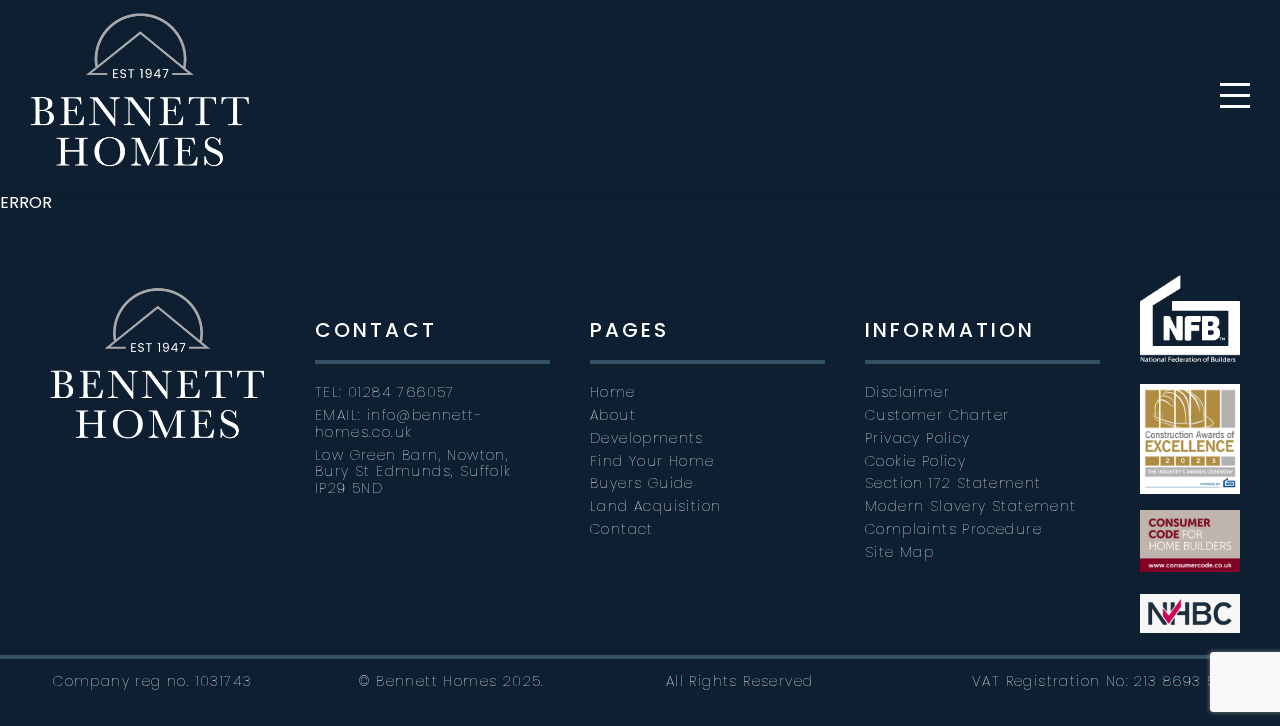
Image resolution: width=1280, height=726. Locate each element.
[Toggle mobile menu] (1235, 95)
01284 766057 (401, 392)
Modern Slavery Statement (971, 506)
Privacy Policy (918, 438)
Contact (622, 529)
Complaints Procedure (953, 529)
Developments (647, 438)
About (613, 415)
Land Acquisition (655, 506)
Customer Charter (937, 415)
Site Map (899, 552)
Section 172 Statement (953, 483)
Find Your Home (652, 461)
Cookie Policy (915, 461)
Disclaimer (907, 392)
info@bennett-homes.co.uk (398, 423)
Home (613, 392)
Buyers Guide (642, 483)
